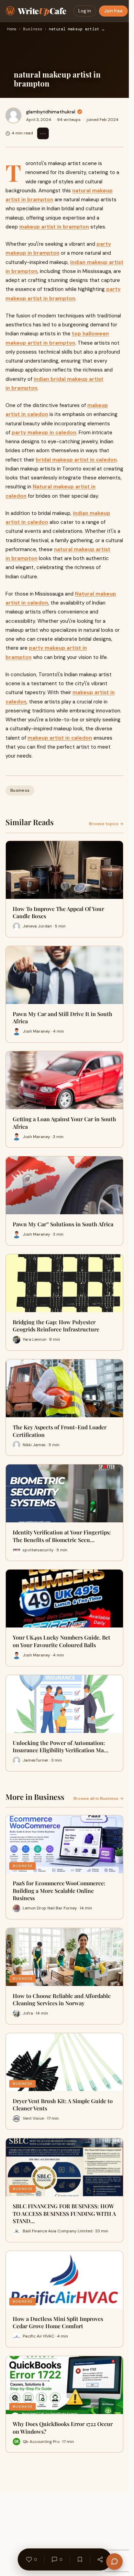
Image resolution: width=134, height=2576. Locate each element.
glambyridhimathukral (51, 112)
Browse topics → (106, 824)
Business (33, 29)
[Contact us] (114, 2562)
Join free (113, 11)
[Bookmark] (80, 2559)
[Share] (100, 2559)
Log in (85, 11)
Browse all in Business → (98, 1798)
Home (12, 29)
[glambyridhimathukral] (13, 115)
